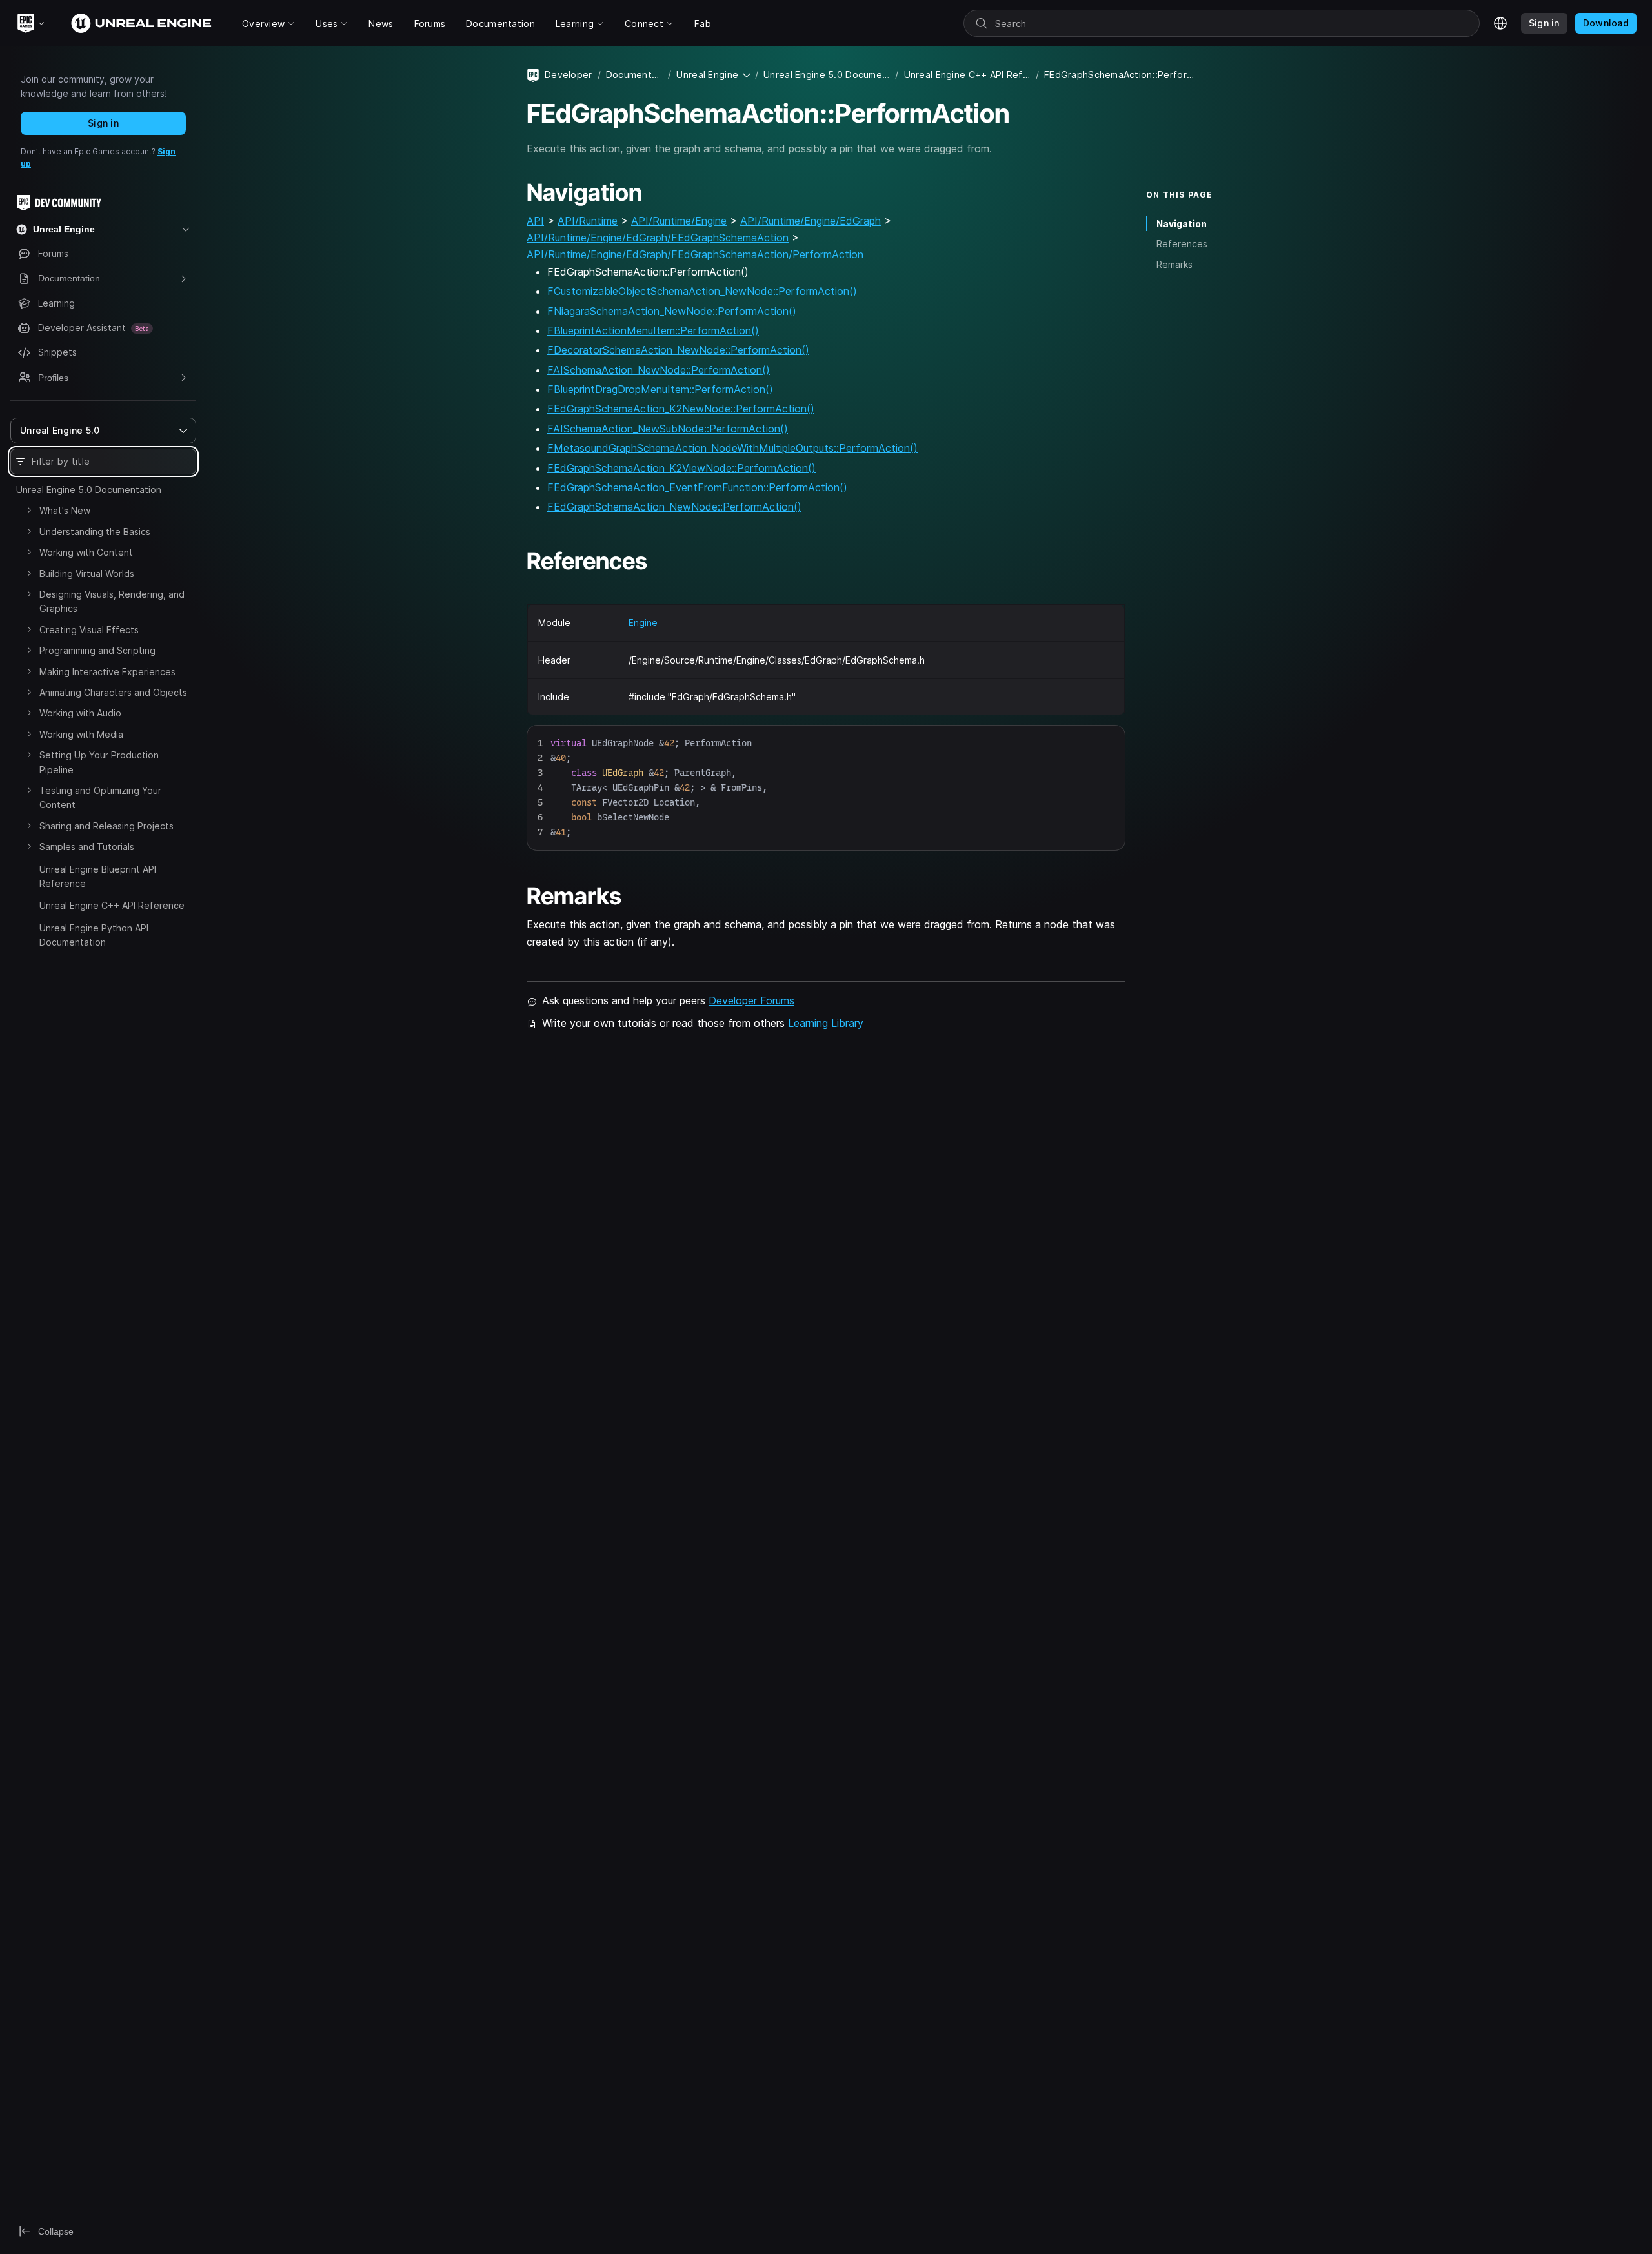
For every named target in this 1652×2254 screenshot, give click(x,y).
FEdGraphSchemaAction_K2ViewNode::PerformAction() (681, 468)
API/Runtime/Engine (679, 221)
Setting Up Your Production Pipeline (99, 762)
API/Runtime (588, 221)
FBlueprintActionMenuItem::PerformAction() (653, 330)
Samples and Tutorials (87, 847)
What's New (65, 510)
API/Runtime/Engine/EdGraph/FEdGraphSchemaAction (658, 238)
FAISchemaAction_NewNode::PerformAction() (659, 370)
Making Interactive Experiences (107, 672)
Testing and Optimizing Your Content (100, 797)
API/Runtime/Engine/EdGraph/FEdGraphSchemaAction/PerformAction (695, 254)
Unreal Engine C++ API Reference (112, 905)
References (1182, 244)
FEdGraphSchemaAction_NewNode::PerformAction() (674, 507)
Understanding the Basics (95, 532)
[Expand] (29, 510)
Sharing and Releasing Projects (106, 826)
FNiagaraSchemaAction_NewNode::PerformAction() (672, 311)
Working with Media (81, 734)
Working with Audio (80, 713)
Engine (643, 623)
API (535, 221)
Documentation (634, 75)
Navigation (1182, 224)
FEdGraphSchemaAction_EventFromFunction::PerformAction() (697, 487)
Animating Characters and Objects (113, 692)
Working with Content (86, 552)
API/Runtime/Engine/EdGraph (811, 221)
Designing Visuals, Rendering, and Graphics (112, 601)
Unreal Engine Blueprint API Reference (98, 876)
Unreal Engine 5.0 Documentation (89, 490)
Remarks (1174, 264)
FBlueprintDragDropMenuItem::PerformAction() (660, 389)
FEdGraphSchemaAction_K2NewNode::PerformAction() (681, 409)
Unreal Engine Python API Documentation (94, 935)
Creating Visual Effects (89, 630)
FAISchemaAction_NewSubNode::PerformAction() (668, 429)
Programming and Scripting (97, 650)
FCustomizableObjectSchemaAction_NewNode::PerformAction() (702, 291)
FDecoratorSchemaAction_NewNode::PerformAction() (678, 350)
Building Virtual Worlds (87, 574)
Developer (569, 75)
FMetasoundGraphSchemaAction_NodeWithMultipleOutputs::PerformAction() (732, 448)
